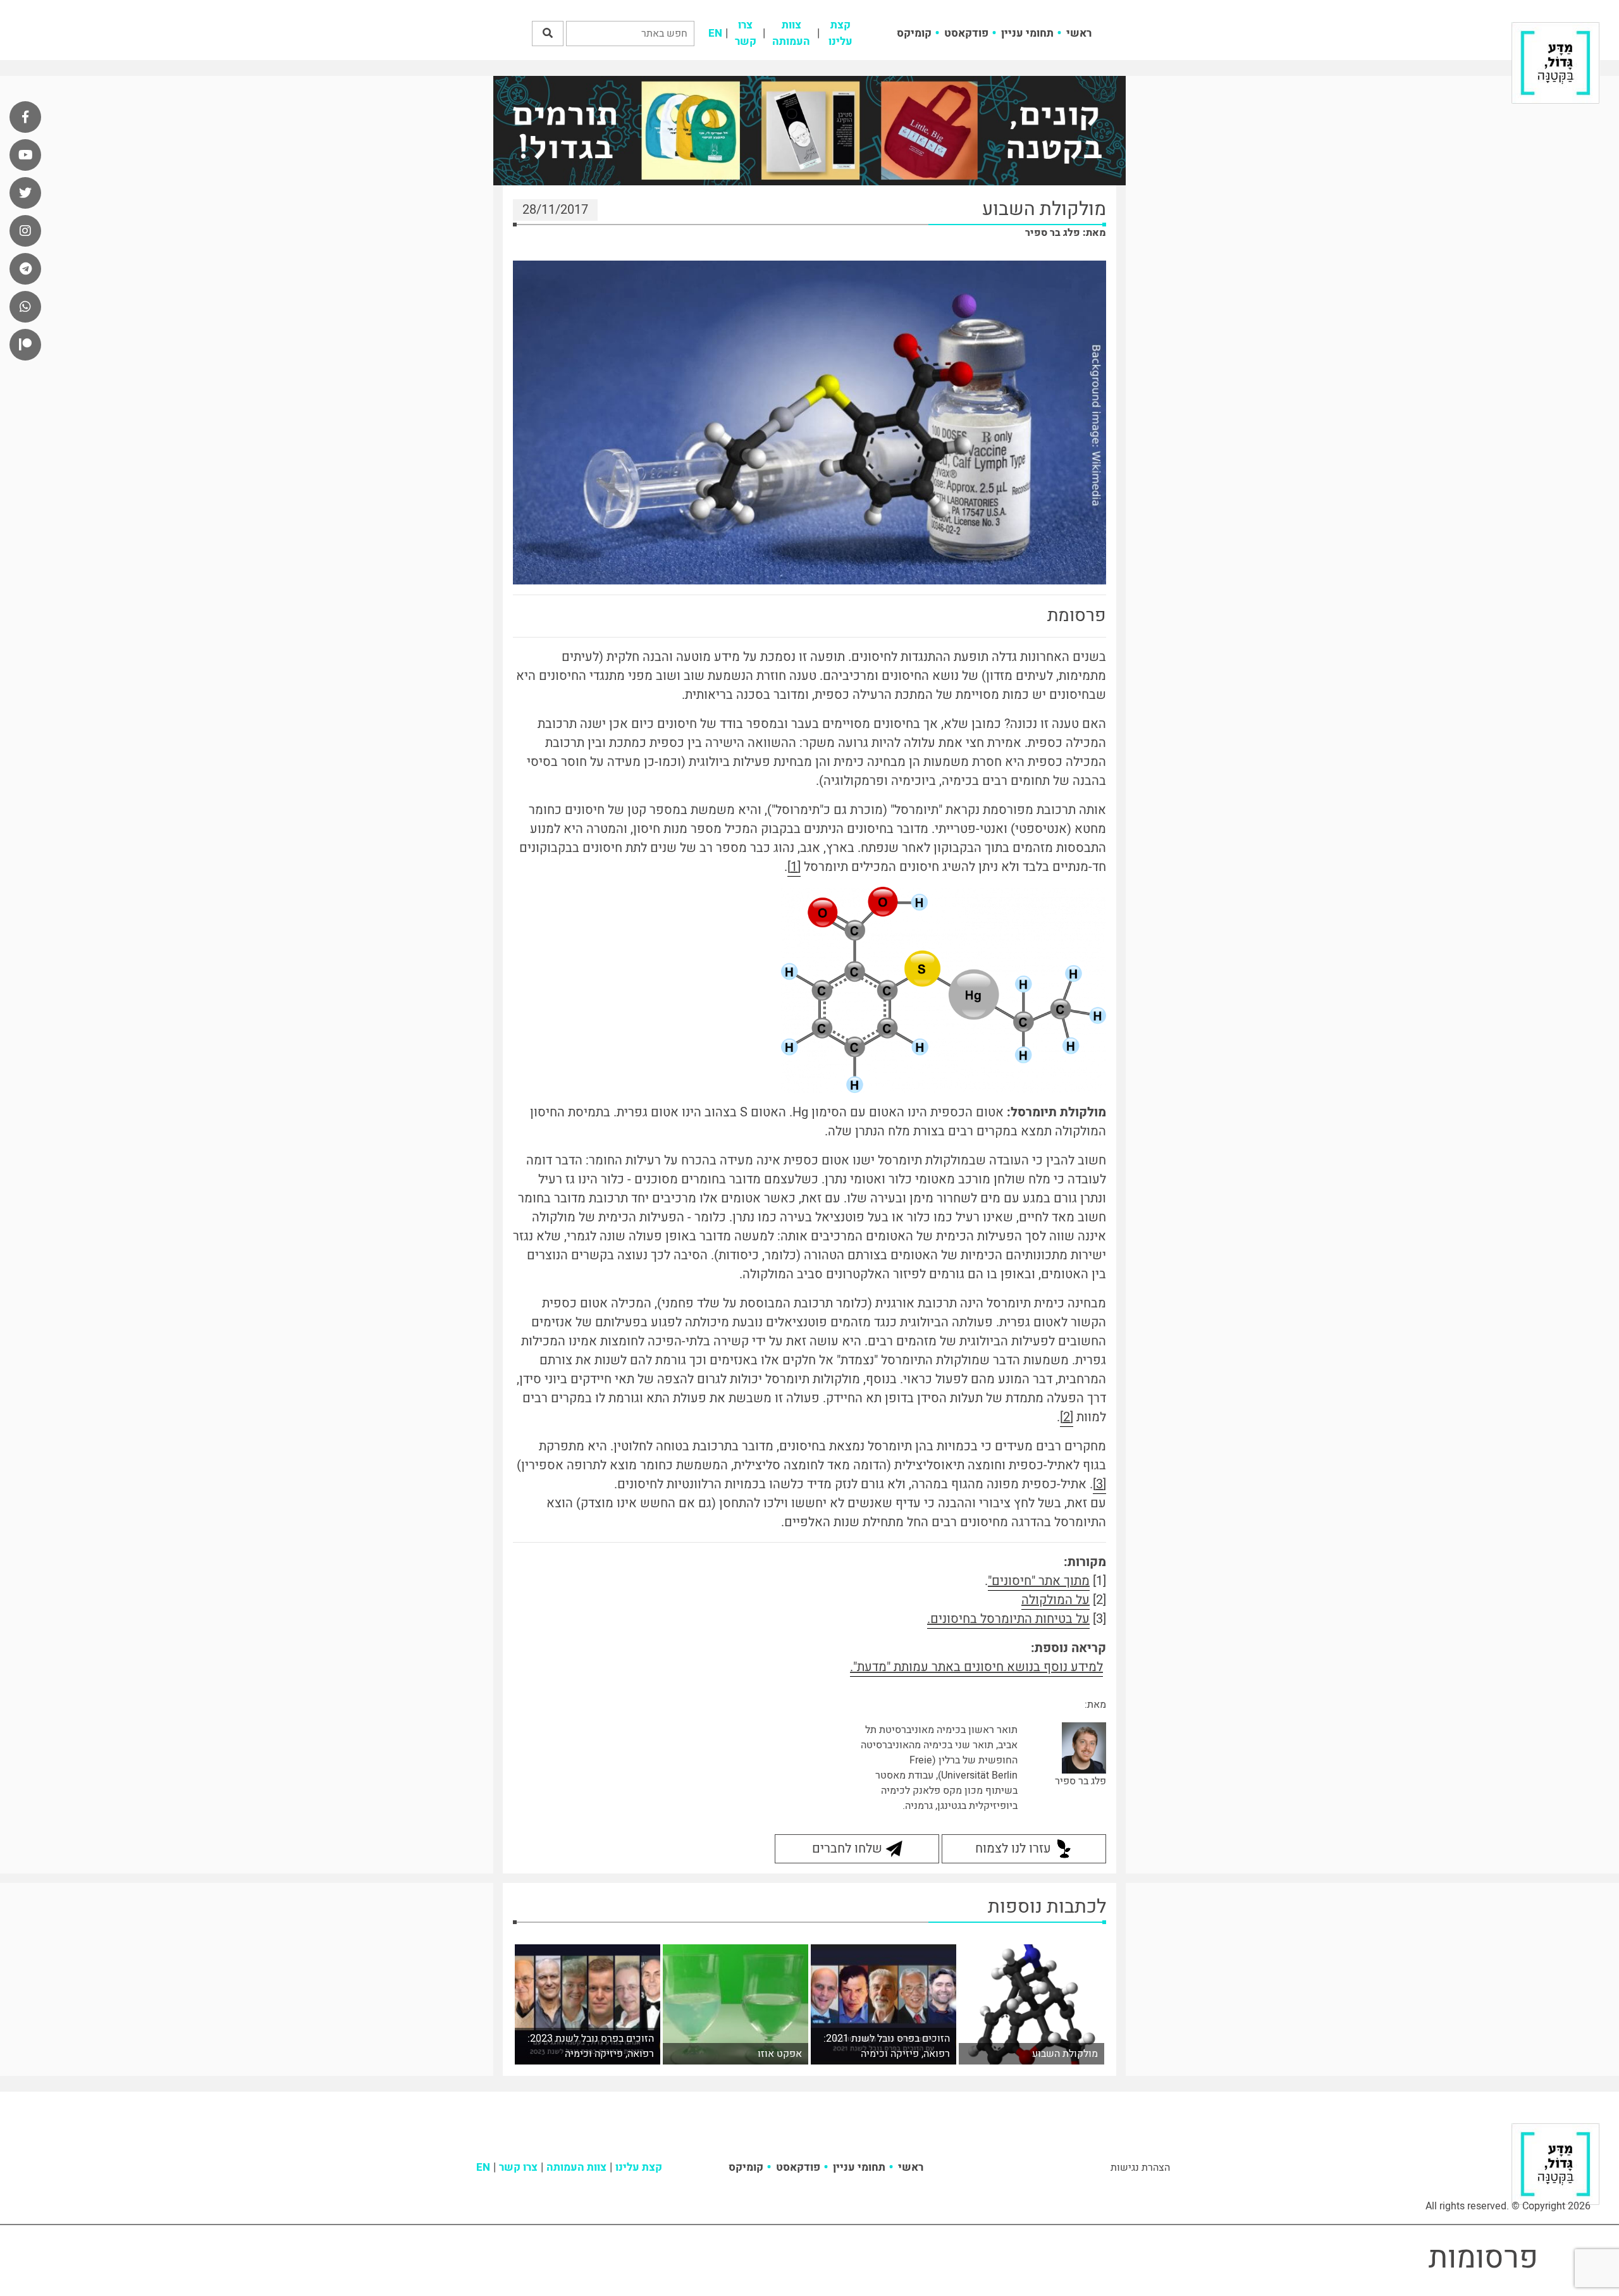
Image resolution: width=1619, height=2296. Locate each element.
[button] (548, 34)
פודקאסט (966, 33)
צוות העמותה (791, 33)
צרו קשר (746, 33)
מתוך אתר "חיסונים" (1039, 1581)
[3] (1099, 1484)
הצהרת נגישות (1140, 2168)
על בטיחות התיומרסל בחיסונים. (1008, 1619)
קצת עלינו (840, 33)
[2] (1067, 1417)
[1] (794, 867)
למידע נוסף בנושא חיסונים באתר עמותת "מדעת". (976, 1667)
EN (715, 33)
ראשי (1079, 33)
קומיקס (914, 33)
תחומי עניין (1027, 33)
